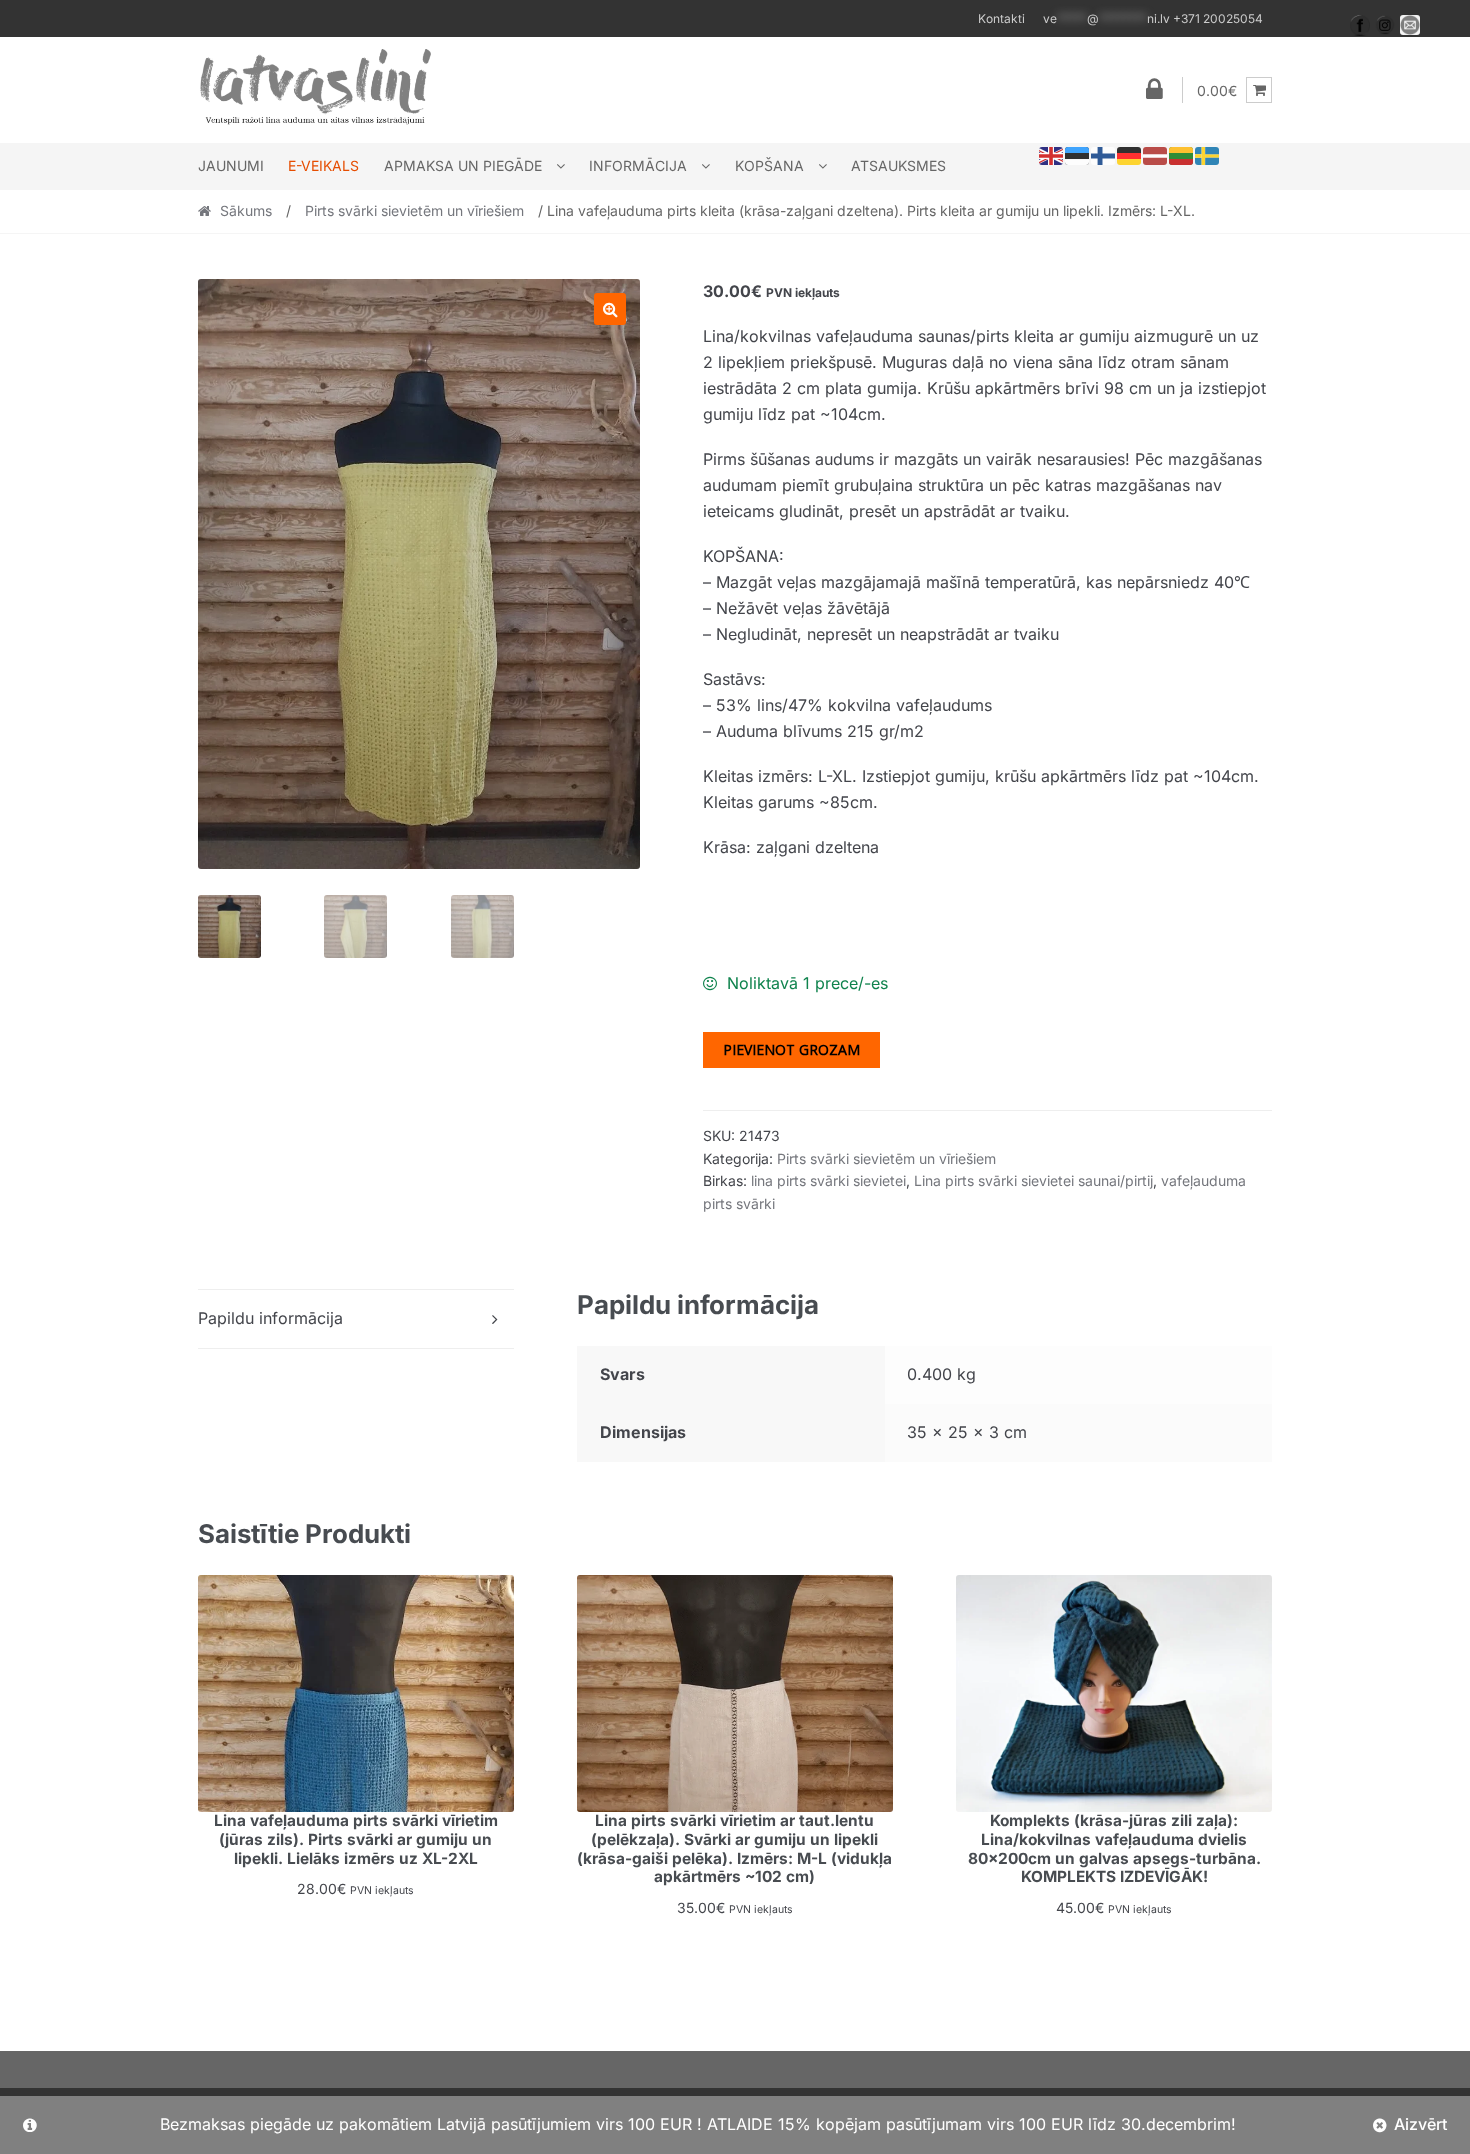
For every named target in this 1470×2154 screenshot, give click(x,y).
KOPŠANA (769, 165)
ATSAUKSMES (898, 165)
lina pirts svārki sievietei (828, 1180)
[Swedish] (1208, 155)
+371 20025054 (1153, 18)
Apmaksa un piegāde (463, 165)
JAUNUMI (231, 165)
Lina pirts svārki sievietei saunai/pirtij (1033, 1180)
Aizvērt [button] (1420, 2124)
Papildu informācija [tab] (270, 1318)
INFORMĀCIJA (638, 165)
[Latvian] (1156, 155)
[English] (1052, 155)
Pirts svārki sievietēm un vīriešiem (414, 210)
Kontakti (1001, 18)
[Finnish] (1104, 155)
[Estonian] (1078, 155)
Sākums (246, 210)
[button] (610, 309)
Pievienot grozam (791, 1049)
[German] (1130, 155)
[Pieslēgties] (1154, 90)
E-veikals (323, 165)
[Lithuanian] (1182, 155)
